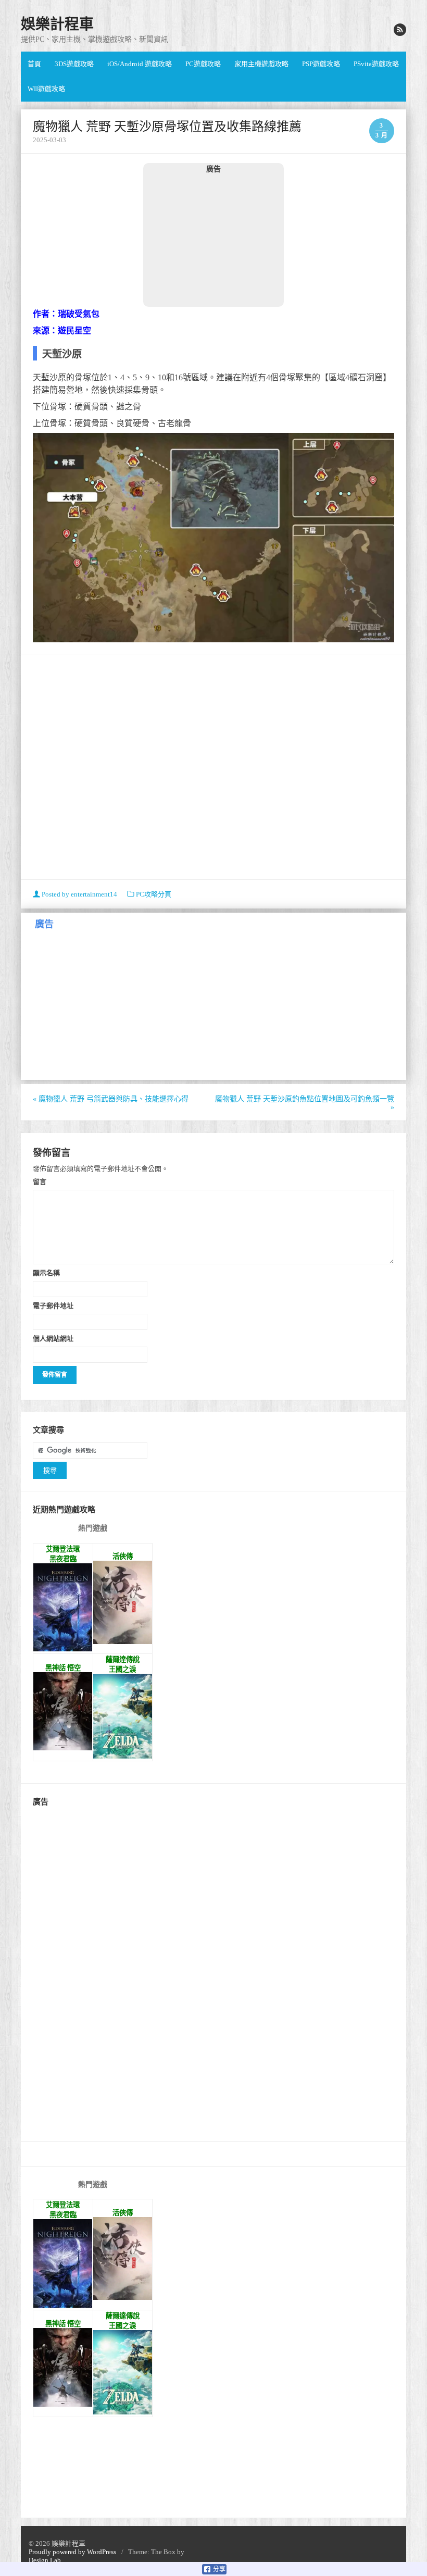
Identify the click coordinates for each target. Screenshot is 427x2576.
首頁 (34, 64)
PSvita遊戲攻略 (376, 64)
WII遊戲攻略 (46, 89)
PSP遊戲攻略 (321, 64)
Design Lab (45, 2560)
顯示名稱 (46, 1273)
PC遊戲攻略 (203, 64)
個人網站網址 (53, 1338)
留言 (40, 1181)
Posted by (79, 894)
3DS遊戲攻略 (74, 64)
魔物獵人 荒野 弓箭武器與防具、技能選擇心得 (111, 1099)
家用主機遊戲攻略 (261, 64)
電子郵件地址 (53, 1305)
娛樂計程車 (57, 24)
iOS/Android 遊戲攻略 (140, 64)
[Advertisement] (213, 240)
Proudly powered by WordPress (72, 2552)
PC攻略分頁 (154, 894)
